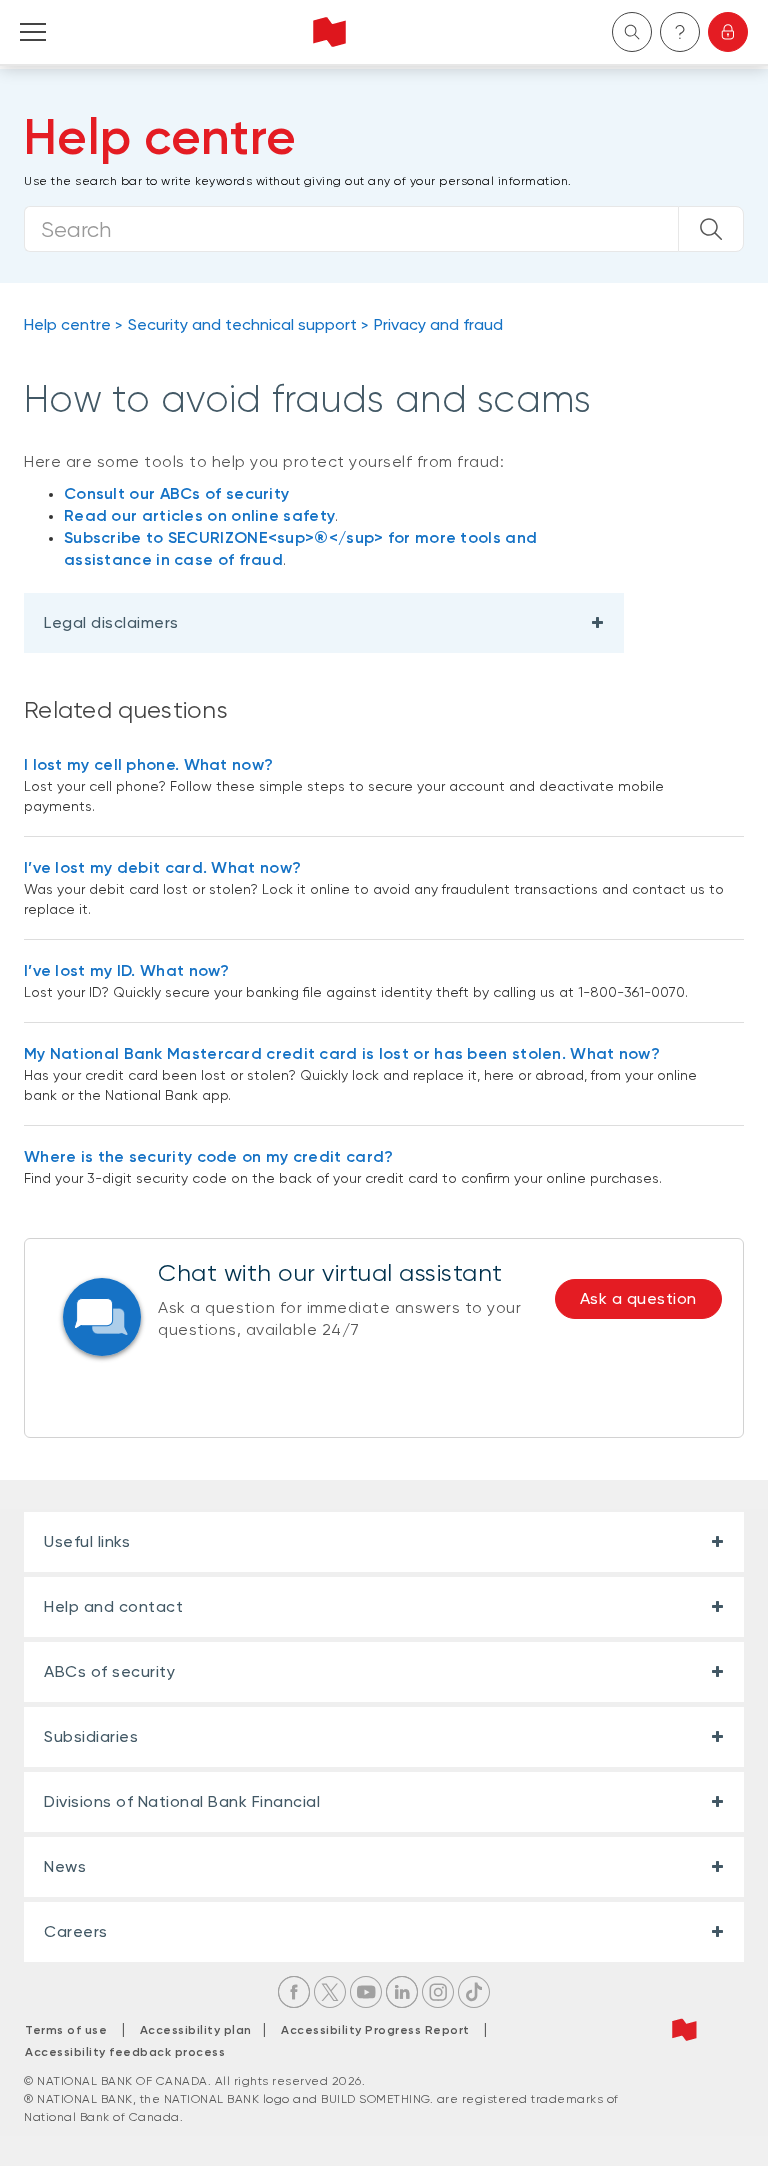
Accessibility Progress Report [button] (375, 2030)
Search (632, 32)
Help (680, 32)
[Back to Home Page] (329, 32)
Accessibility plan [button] (201, 2030)
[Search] (711, 229)
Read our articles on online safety (199, 515)
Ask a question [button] (638, 1298)
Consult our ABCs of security (176, 493)
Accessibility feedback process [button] (125, 2052)
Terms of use (66, 2030)
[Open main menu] (33, 32)
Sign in (728, 32)
